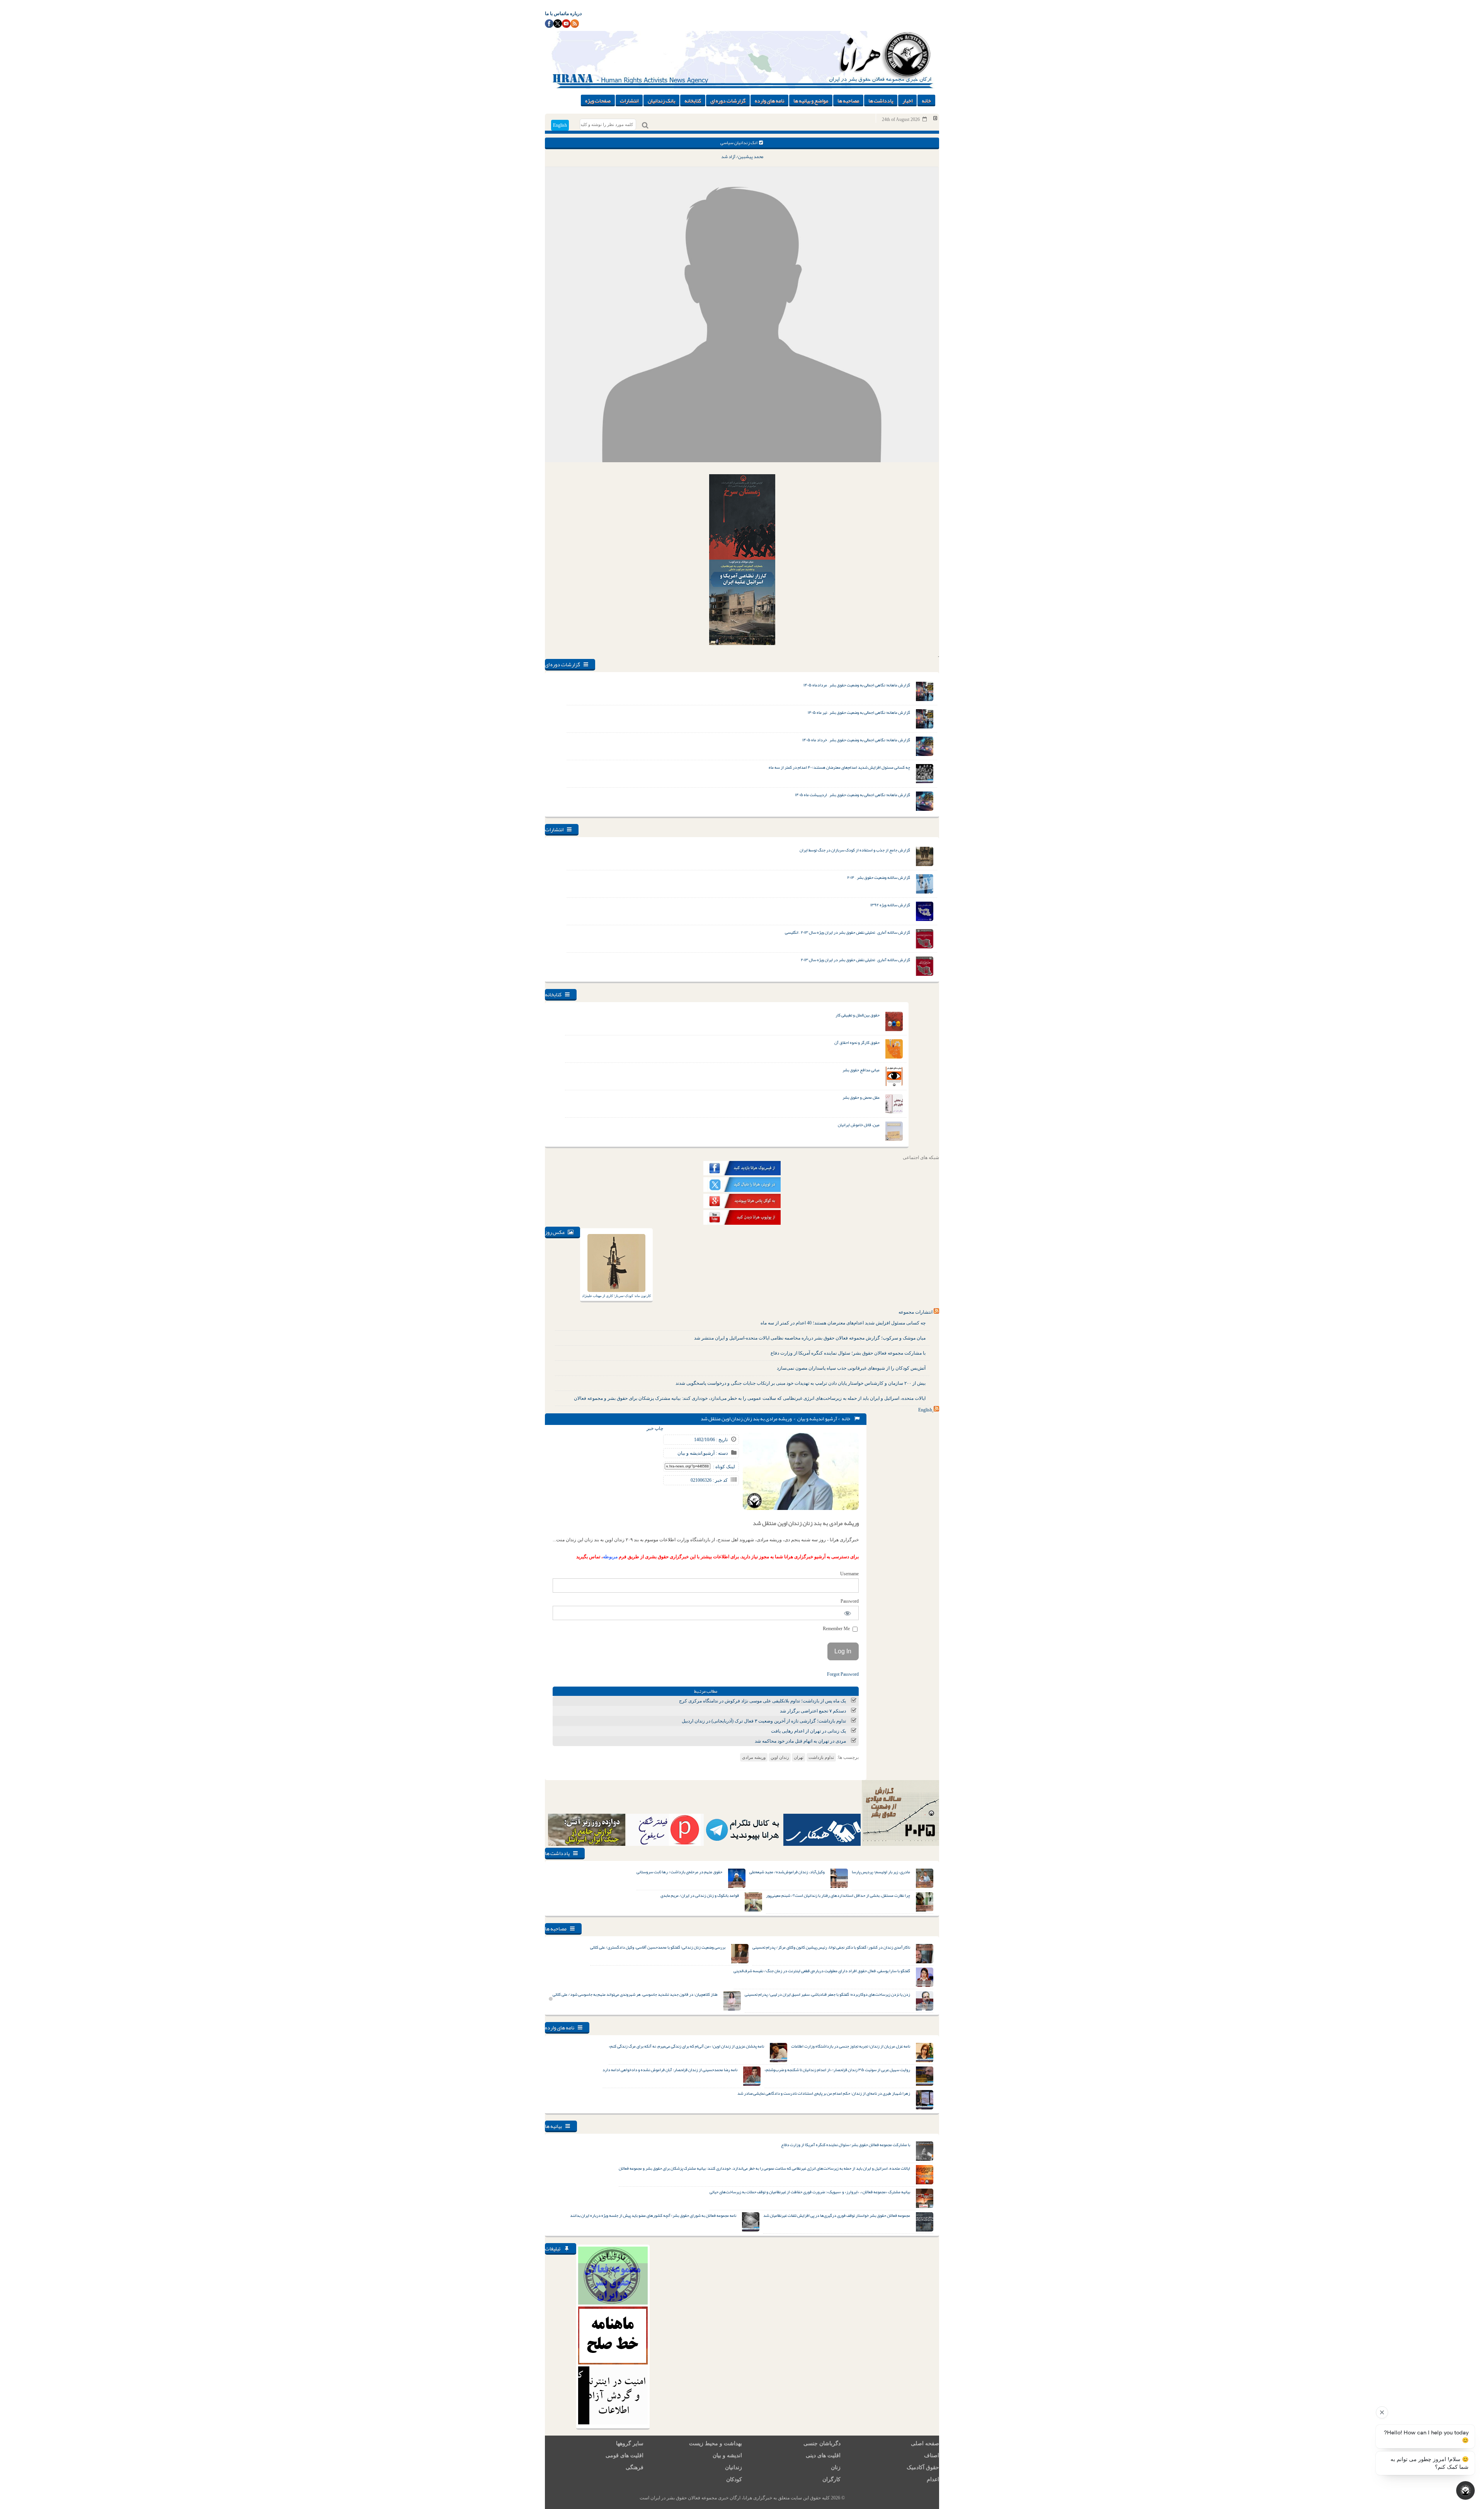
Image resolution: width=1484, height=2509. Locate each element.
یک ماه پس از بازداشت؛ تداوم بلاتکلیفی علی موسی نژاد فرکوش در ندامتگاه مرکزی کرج (762, 1701)
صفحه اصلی (925, 2443)
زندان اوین (780, 1757)
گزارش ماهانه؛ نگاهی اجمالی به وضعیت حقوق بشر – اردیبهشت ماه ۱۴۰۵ (853, 795)
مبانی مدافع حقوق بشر (861, 1070)
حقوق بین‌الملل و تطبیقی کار (858, 1015)
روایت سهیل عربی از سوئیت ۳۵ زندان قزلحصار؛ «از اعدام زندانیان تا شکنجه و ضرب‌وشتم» (837, 2070)
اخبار (907, 100)
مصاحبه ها (848, 100)
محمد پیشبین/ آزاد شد (742, 157)
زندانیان (733, 2467)
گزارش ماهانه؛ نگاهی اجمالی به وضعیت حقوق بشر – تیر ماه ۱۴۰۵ (859, 712)
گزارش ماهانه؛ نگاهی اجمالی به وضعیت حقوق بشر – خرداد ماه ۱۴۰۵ (856, 740)
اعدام (933, 2479)
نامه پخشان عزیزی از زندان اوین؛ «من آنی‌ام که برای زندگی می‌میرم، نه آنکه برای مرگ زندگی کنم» (686, 2046)
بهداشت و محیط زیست (716, 2443)
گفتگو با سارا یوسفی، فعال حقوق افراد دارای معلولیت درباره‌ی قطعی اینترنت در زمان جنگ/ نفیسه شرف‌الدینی (822, 1971)
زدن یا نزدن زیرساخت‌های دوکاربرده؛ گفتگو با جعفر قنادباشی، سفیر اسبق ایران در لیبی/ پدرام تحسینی (827, 1994)
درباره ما (573, 14)
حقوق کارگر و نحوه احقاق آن (857, 1042)
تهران (799, 1757)
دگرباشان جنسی (822, 2443)
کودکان (734, 2479)
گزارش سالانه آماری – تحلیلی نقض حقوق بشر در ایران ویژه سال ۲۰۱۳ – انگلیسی (848, 932)
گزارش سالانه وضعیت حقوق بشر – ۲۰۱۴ (879, 877)
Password (850, 1601)
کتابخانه (693, 100)
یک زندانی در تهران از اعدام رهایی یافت (808, 1731)
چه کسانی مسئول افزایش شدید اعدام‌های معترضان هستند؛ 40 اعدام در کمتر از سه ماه (843, 1323)
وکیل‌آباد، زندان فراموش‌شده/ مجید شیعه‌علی (787, 1872)
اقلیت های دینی (823, 2455)
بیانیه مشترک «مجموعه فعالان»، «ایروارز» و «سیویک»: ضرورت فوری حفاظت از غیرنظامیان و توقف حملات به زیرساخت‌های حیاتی (810, 2192)
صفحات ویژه (598, 100)
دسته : (721, 1453)
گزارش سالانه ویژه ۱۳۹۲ (890, 905)
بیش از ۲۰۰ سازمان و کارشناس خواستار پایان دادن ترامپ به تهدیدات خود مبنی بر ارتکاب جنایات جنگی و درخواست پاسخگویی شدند (801, 1383)
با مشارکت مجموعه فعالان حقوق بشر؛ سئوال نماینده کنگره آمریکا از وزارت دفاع (848, 1353)
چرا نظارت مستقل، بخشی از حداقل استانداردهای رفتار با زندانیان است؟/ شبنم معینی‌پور (838, 1895)
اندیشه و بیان (811, 1419)
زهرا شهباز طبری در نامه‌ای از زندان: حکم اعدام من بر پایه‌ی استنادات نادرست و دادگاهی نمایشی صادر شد (824, 2093)
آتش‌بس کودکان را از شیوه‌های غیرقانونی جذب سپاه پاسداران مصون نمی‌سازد (851, 1368)
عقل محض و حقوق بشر (861, 1097)
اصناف (932, 2455)
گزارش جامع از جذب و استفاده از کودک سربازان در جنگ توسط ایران (855, 850)
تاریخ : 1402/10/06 (711, 1440)
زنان (836, 2467)
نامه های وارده (769, 100)
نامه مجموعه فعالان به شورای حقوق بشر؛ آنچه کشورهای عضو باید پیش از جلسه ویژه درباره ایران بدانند (653, 2215)
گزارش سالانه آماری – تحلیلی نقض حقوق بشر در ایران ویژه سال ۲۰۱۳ (855, 960)
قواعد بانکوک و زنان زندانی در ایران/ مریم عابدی (700, 1895)
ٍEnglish (925, 1410)
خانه (926, 100)
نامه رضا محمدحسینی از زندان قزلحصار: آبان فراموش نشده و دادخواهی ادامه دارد (670, 2070)
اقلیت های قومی (625, 2455)
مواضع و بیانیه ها (811, 100)
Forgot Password (843, 1674)
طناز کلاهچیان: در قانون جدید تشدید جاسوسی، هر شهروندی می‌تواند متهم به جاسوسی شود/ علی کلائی (635, 1994)
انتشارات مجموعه (916, 1312)
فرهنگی (635, 2467)
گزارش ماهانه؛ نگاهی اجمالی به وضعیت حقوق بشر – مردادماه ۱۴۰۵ (857, 685)
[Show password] (848, 1613)
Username (849, 1574)
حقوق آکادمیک (923, 2467)
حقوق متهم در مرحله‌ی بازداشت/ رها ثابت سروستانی (679, 1872)
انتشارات (629, 100)
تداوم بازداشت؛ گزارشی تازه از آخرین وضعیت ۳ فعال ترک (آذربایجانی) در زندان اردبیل (764, 1721)
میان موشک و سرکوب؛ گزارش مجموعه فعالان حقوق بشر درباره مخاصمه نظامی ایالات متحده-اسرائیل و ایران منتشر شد (810, 1338)
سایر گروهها (630, 2443)
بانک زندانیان (661, 100)
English (560, 125)
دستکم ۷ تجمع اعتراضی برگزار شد (813, 1711)
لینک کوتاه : (724, 1467)
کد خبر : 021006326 (709, 1480)
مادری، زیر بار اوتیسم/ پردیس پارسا (881, 1872)
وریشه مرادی (754, 1757)
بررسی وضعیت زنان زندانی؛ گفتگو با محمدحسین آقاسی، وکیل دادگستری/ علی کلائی (658, 1947)
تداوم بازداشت (821, 1757)
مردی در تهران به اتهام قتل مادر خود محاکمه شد (800, 1741)
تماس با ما (555, 14)
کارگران (831, 2479)
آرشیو (831, 1419)
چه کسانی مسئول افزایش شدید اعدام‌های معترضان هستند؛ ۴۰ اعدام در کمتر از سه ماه (839, 767)
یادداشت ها (881, 100)
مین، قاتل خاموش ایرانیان (859, 1125)
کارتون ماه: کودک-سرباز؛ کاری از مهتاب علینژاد (616, 1296)
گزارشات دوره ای (728, 100)
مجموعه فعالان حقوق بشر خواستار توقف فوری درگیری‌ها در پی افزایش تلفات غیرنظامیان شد (837, 2215)
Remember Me (837, 1629)
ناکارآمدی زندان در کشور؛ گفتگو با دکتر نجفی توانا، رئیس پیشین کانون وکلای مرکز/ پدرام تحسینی (831, 1947)
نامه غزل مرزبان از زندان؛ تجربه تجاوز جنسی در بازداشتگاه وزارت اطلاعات (851, 2046)
